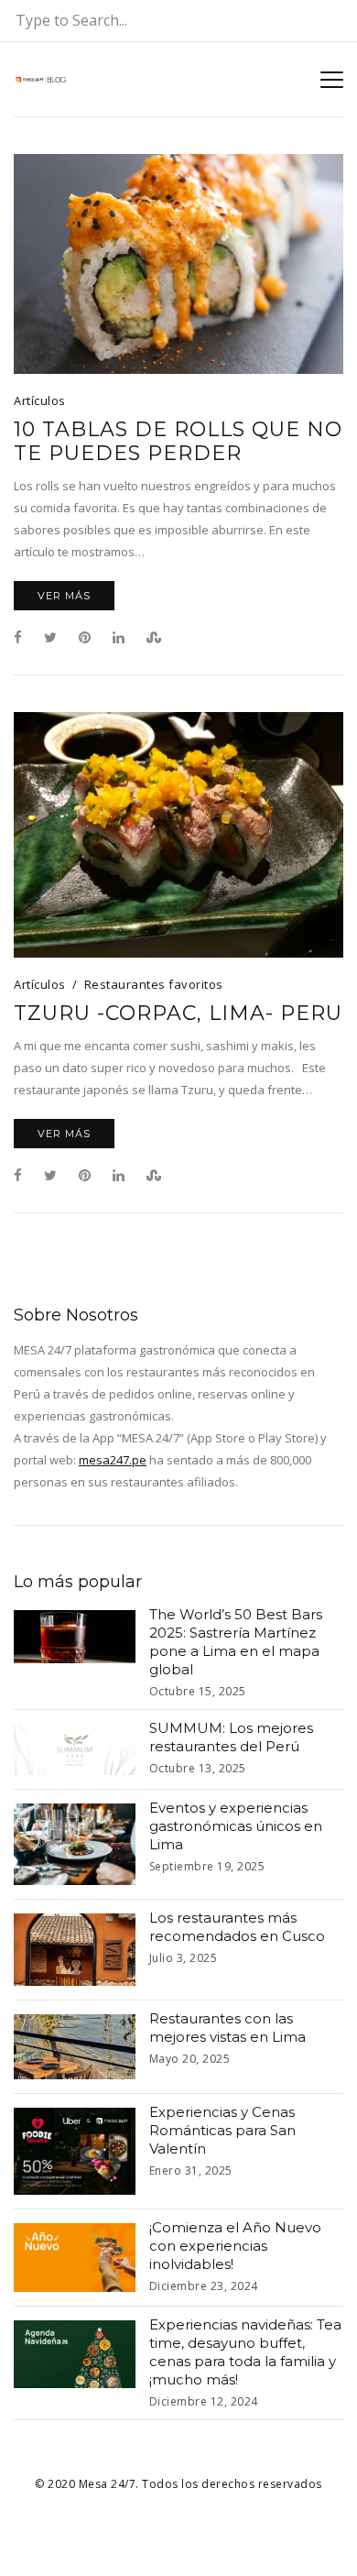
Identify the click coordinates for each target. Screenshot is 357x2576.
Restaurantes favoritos (154, 984)
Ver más (64, 596)
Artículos (40, 400)
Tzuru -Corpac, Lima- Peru (178, 1014)
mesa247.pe (113, 1460)
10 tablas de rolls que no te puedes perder (178, 442)
